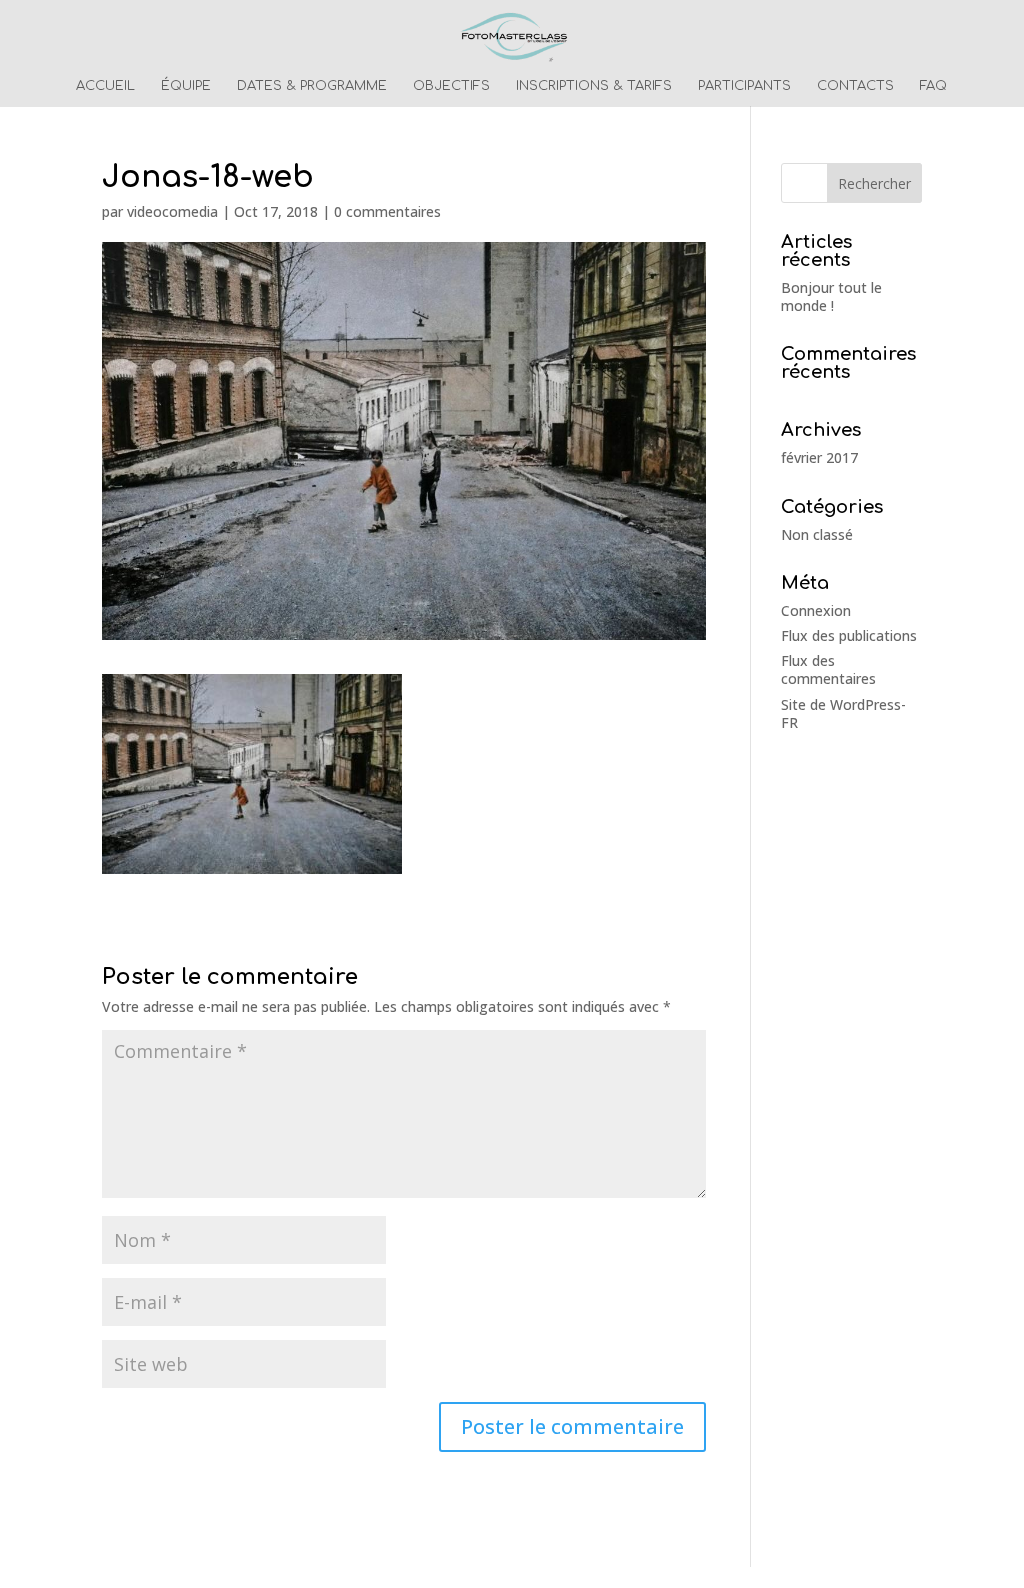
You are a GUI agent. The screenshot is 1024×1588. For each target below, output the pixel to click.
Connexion (816, 610)
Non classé (817, 534)
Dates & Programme (312, 86)
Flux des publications (849, 635)
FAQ (933, 86)
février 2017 (819, 457)
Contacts (855, 86)
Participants (744, 86)
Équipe (186, 86)
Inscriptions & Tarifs (594, 86)
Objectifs (451, 86)
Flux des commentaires (828, 669)
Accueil (105, 86)
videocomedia (172, 211)
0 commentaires (387, 211)
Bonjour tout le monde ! (831, 296)
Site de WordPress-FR (843, 713)
